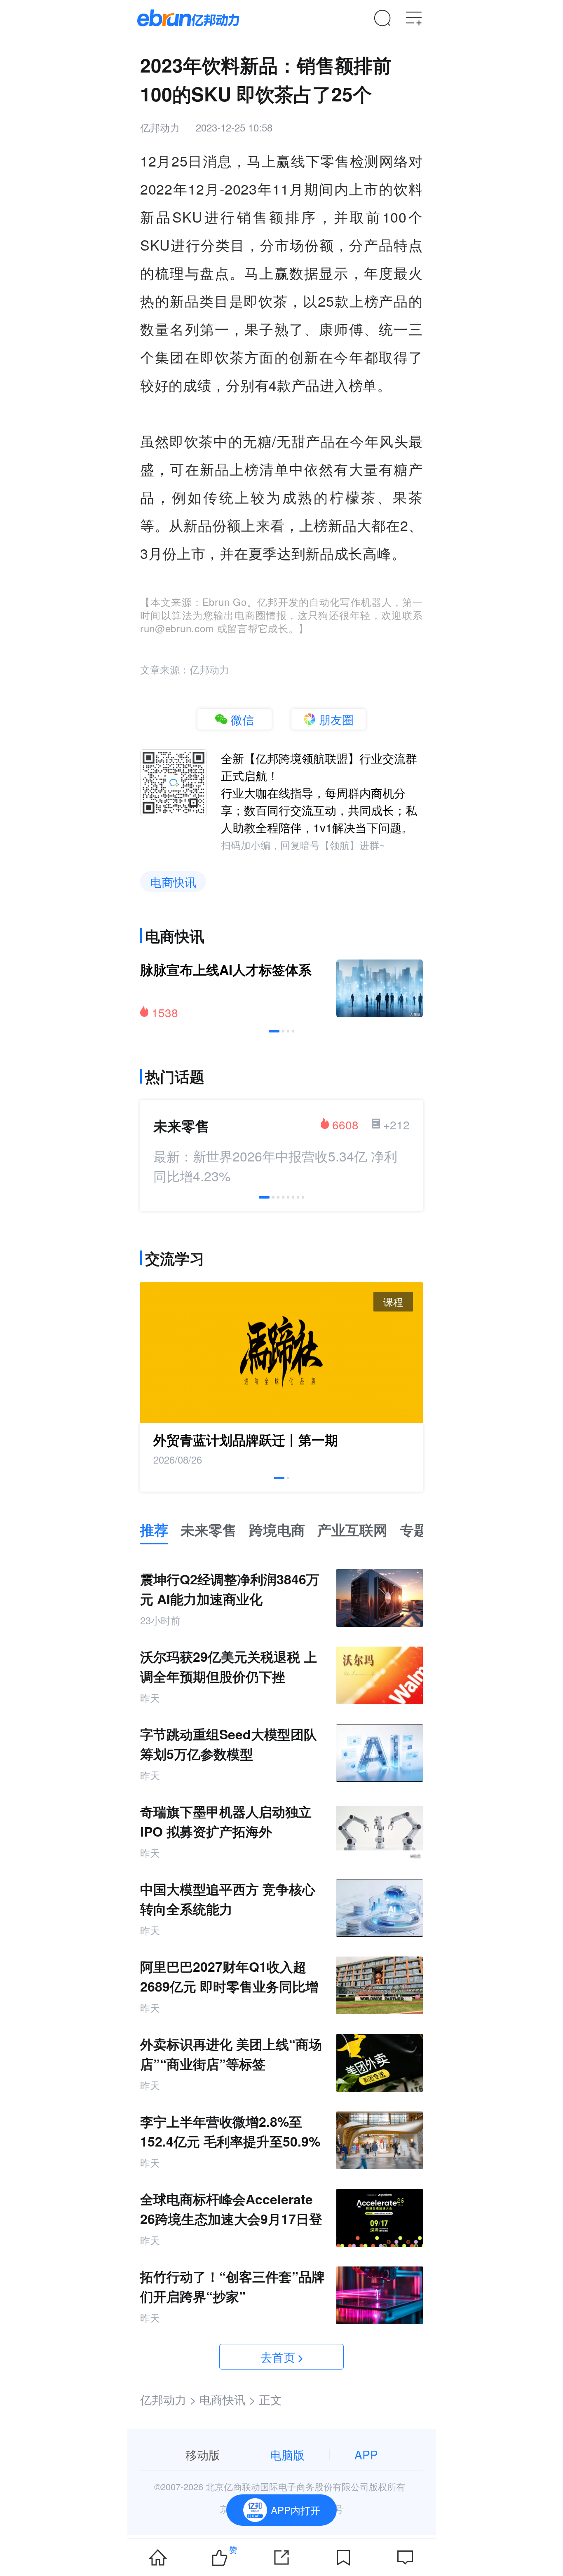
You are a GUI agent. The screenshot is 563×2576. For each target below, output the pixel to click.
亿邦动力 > (168, 2399)
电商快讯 (173, 882)
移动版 (203, 2454)
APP (366, 2454)
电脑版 (287, 2454)
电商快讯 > (228, 2399)
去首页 (278, 2357)
